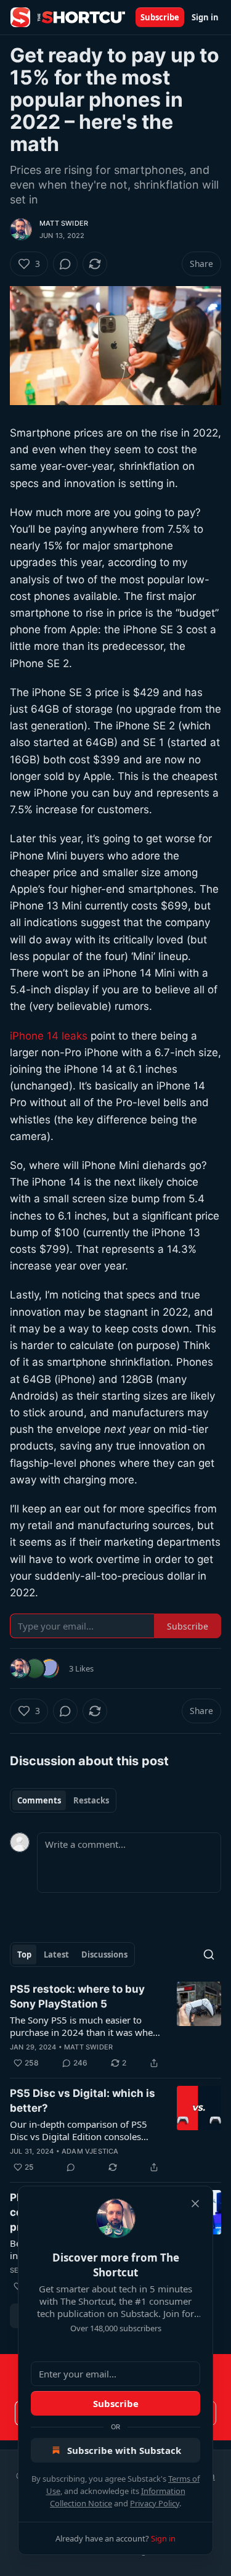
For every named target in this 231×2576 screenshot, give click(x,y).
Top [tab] (24, 1955)
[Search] (209, 1955)
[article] (115, 2026)
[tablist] (63, 1800)
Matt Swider (64, 223)
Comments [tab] (39, 1800)
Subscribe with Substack (124, 2450)
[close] (195, 2204)
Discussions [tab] (104, 1955)
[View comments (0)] (65, 264)
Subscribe (160, 17)
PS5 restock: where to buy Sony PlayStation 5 (77, 1996)
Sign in (205, 17)
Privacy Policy (155, 2503)
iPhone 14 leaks (49, 1036)
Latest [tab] (56, 1955)
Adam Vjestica (90, 2151)
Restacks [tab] (91, 1800)
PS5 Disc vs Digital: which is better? (83, 2101)
